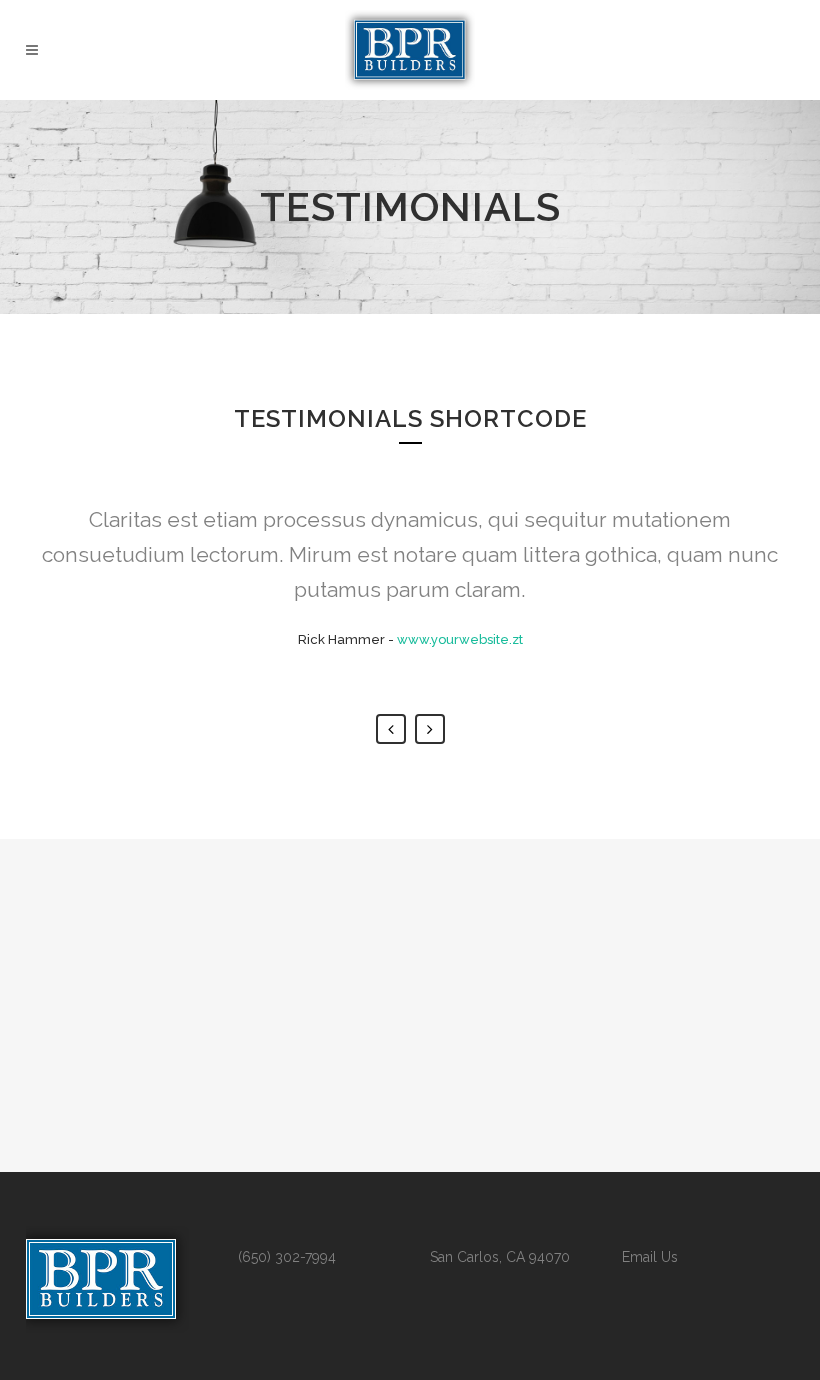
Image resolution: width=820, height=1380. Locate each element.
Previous (391, 729)
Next (430, 729)
